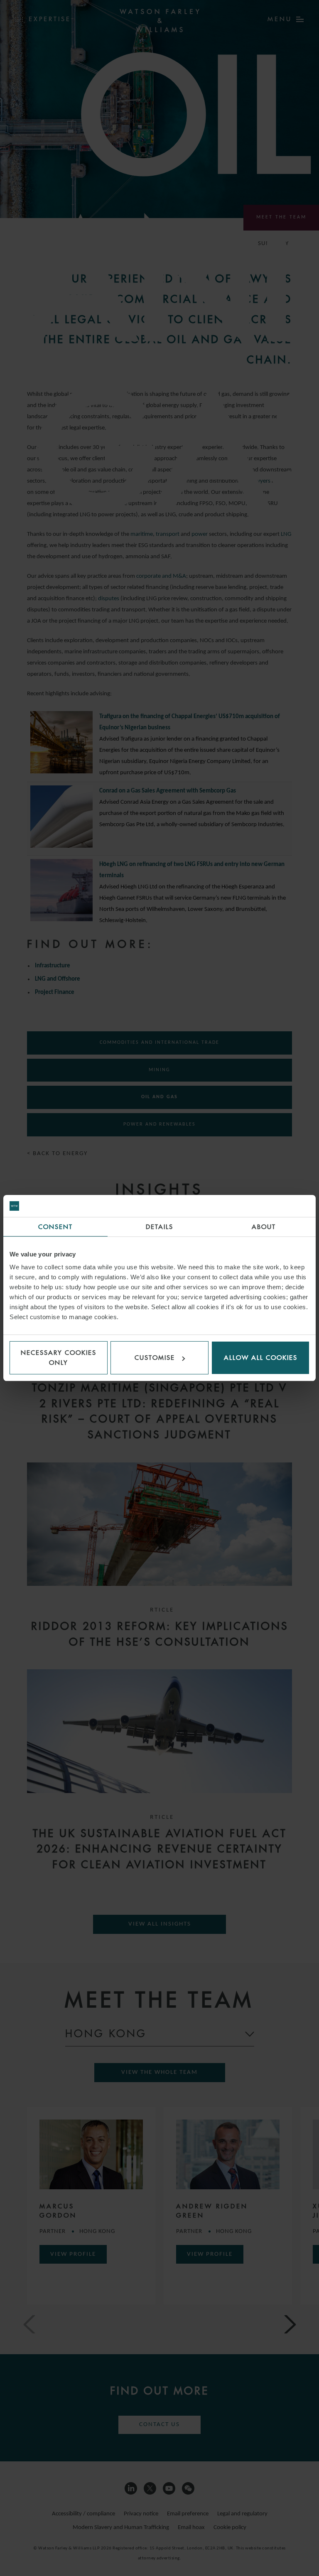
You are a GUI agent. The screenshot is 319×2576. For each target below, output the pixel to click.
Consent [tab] (55, 1227)
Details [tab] (159, 1227)
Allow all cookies (261, 1358)
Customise (155, 1358)
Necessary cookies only (59, 1358)
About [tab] (264, 1227)
